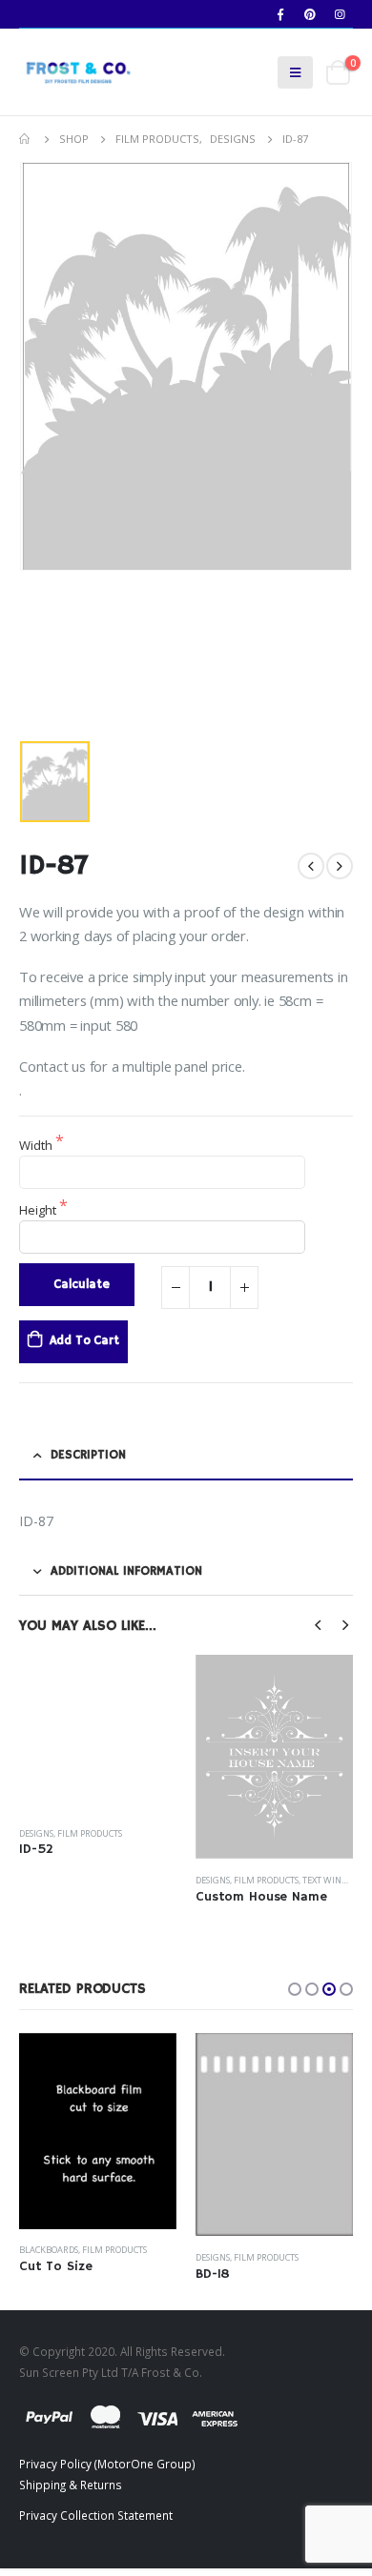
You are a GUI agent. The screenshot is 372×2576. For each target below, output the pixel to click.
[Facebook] (280, 14)
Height (39, 1210)
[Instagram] (340, 14)
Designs (36, 1880)
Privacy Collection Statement (96, 2522)
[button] (295, 1988)
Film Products (90, 1880)
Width (37, 1145)
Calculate (82, 1285)
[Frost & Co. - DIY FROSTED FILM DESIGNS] (76, 72)
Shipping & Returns (71, 2491)
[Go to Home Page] (26, 139)
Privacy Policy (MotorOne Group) (107, 2470)
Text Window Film (167, 1880)
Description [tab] (88, 1455)
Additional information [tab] (126, 1571)
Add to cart (84, 1341)
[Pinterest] (310, 14)
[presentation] (319, 1623)
